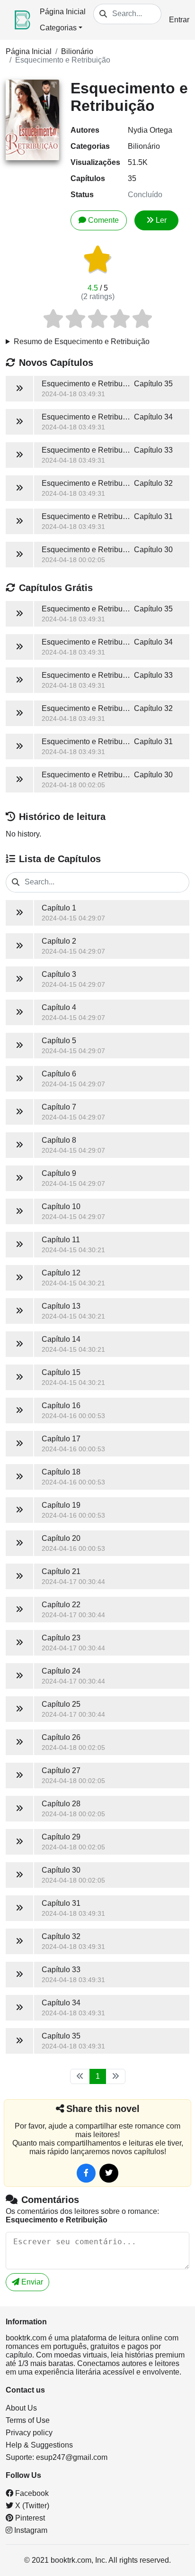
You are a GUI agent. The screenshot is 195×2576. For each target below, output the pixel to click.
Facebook (31, 2493)
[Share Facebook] (86, 2173)
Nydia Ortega (150, 130)
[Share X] (109, 2173)
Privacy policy (29, 2433)
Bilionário (77, 51)
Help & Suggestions (39, 2445)
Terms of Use (28, 2420)
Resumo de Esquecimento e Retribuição (82, 341)
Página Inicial (63, 12)
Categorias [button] (58, 28)
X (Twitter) (31, 2506)
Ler (161, 220)
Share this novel (103, 2109)
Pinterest (29, 2518)
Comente (103, 220)
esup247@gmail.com (72, 2457)
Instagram (30, 2530)
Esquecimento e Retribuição (63, 60)
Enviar (31, 2282)
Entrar (179, 20)
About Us (21, 2408)
